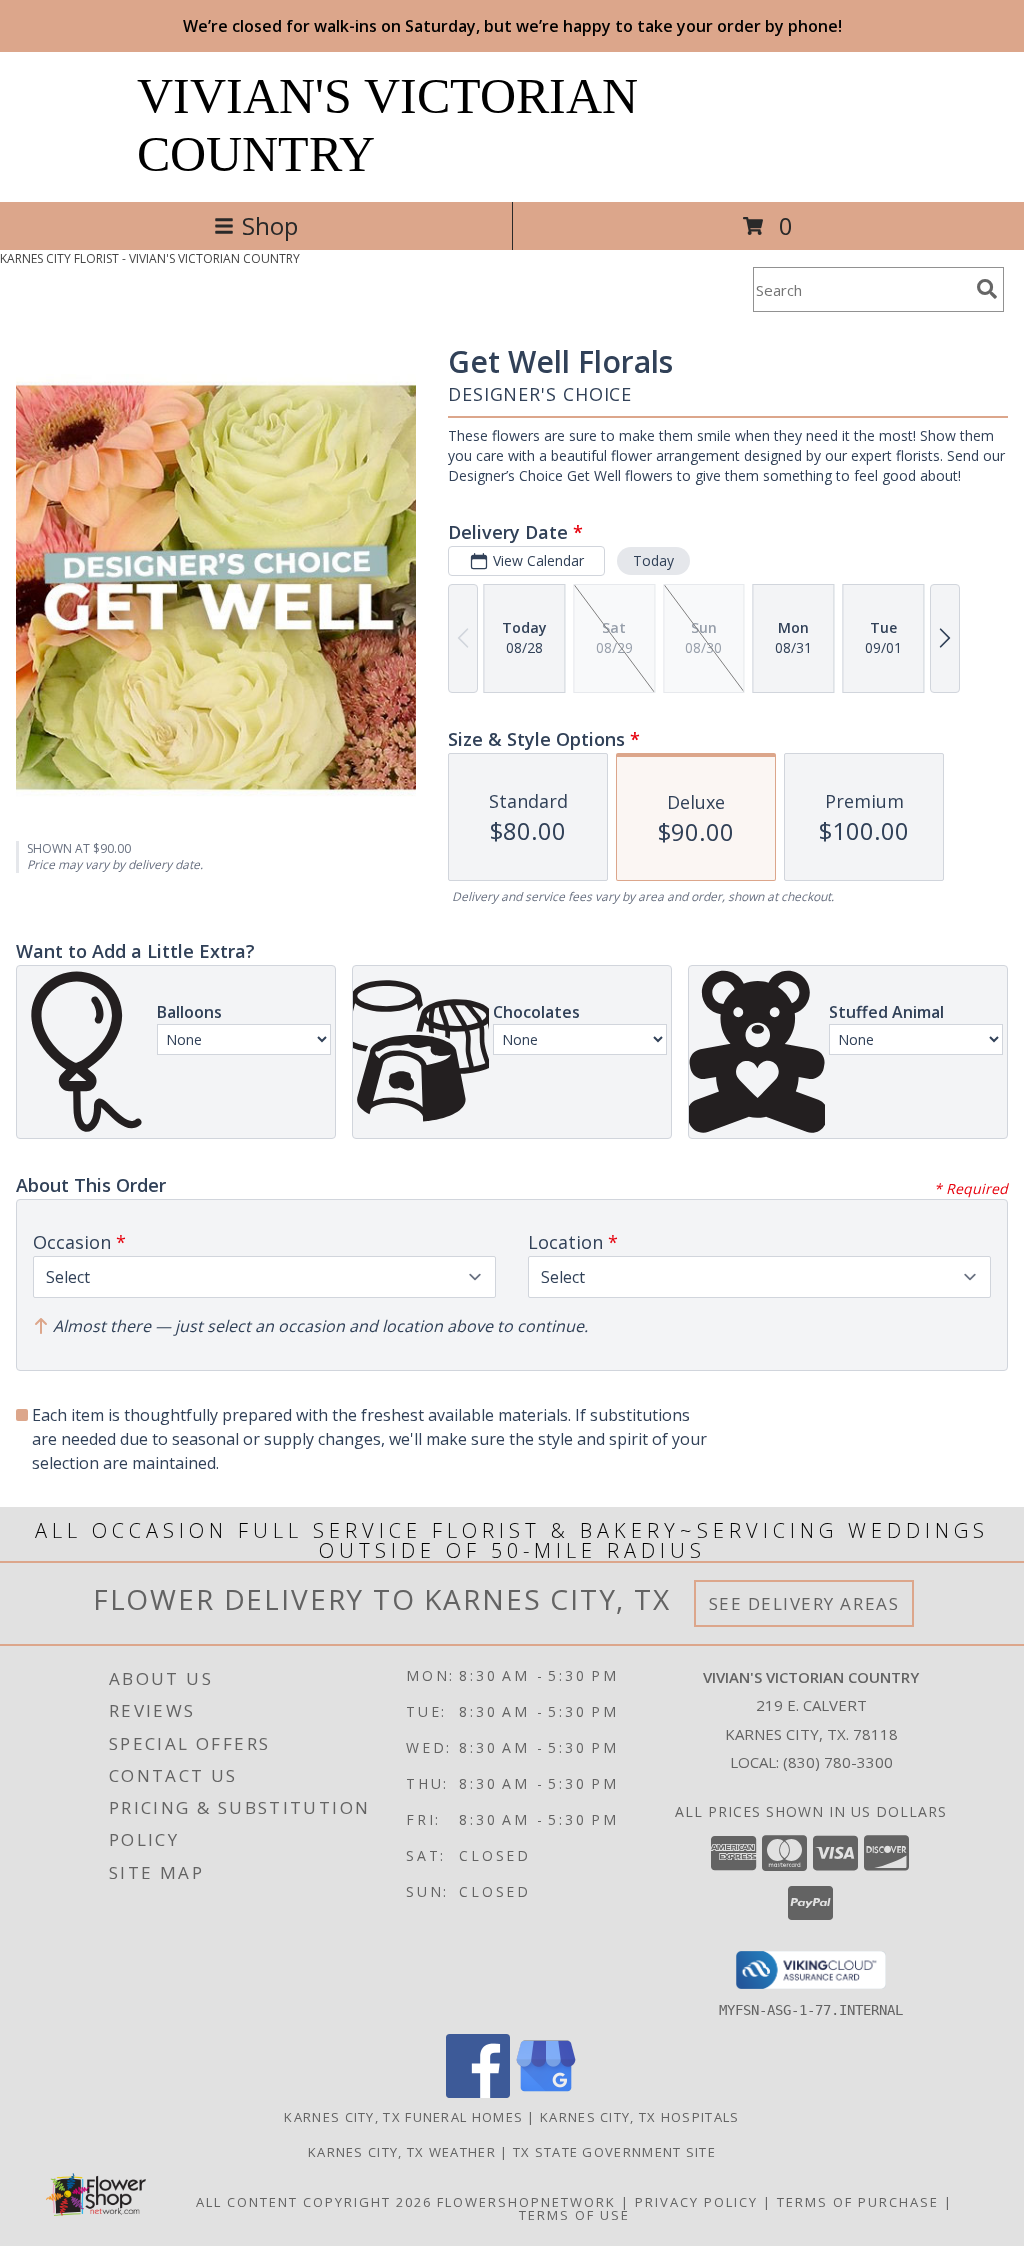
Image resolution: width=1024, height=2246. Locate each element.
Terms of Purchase (858, 2202)
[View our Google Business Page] (546, 2092)
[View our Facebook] (478, 2092)
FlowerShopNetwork (526, 2202)
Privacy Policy (696, 2202)
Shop (270, 225)
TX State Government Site (614, 2152)
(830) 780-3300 (838, 1762)
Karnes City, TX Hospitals (640, 2117)
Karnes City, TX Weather (402, 2152)
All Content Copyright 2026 (314, 2202)
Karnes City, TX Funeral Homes (403, 2117)
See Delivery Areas (804, 1603)
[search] (987, 289)
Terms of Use (574, 2215)
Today (653, 560)
